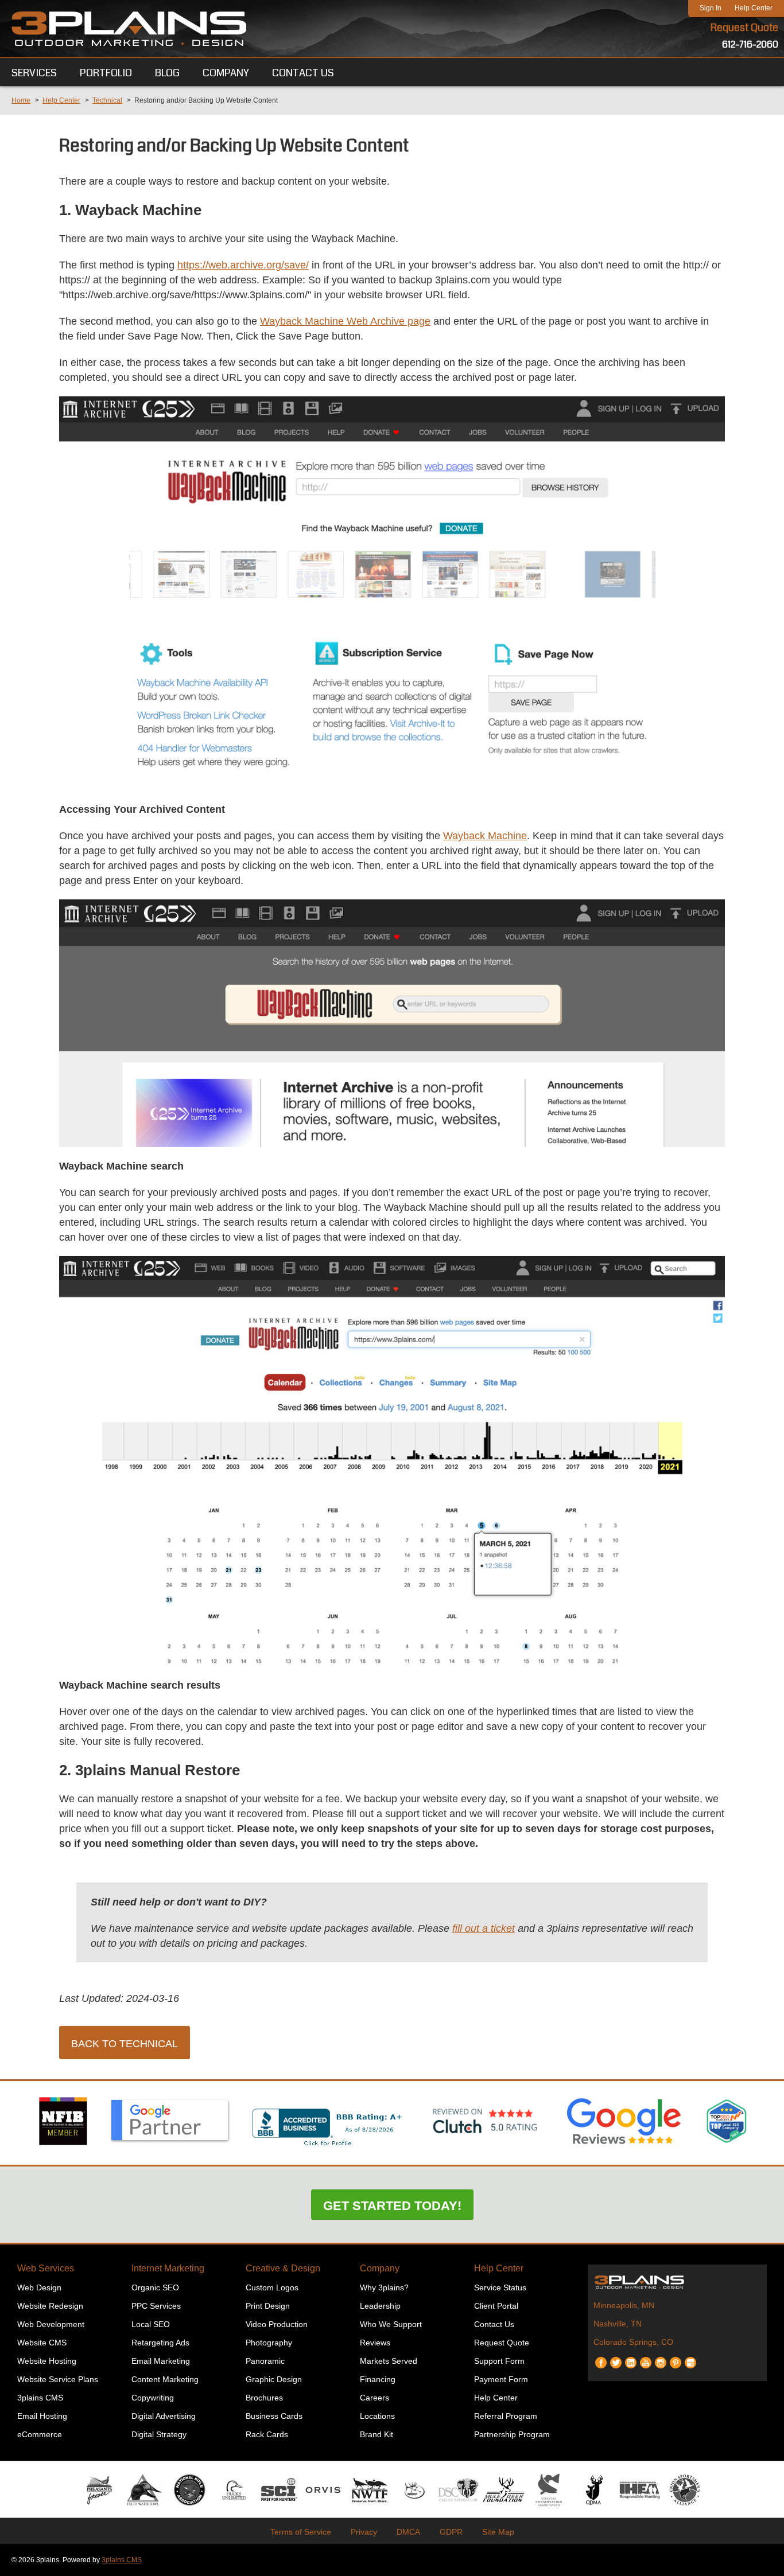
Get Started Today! (392, 2206)
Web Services (46, 2268)
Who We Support (391, 2324)
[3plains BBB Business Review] (328, 2147)
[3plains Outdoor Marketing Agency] (677, 2282)
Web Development (51, 2324)
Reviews (375, 2343)
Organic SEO (155, 2287)
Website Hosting (47, 2361)
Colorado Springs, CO (633, 2342)
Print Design (268, 2306)
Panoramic (265, 2361)
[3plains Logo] (129, 29)
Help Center (754, 8)
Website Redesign (50, 2306)
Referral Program (506, 2416)
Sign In (711, 8)
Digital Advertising (164, 2416)
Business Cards (274, 2416)
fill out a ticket (484, 1928)
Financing (378, 2379)
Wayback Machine (485, 836)
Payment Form (501, 2379)
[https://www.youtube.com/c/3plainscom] (646, 2358)
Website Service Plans (58, 2379)
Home (21, 100)
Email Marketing (161, 2361)
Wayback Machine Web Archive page (345, 321)
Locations (377, 2416)
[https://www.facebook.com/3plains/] (601, 2358)
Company (380, 2268)
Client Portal (496, 2306)
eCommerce (40, 2434)
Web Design (39, 2287)
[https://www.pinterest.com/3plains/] (676, 2358)
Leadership (380, 2306)
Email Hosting (42, 2416)
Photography (269, 2343)
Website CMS (42, 2343)
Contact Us (494, 2324)
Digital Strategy (159, 2434)
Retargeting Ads (160, 2343)
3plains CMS (40, 2398)
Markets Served (389, 2361)
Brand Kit (377, 2434)
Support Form (499, 2361)
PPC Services (156, 2306)
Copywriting (153, 2398)
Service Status (500, 2287)
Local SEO (151, 2324)
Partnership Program (512, 2434)
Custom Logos (272, 2287)
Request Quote (744, 28)
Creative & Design (283, 2268)
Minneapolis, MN (624, 2305)
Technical (107, 100)
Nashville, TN (618, 2324)
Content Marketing (165, 2379)
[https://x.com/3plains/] (616, 2358)
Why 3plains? (384, 2287)
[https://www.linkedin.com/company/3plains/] (631, 2358)
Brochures (264, 2398)
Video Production (277, 2324)
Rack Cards (267, 2434)
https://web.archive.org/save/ (243, 265)
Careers (374, 2398)
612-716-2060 (750, 44)
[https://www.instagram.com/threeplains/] (661, 2358)
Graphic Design (274, 2379)
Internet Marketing (168, 2268)
